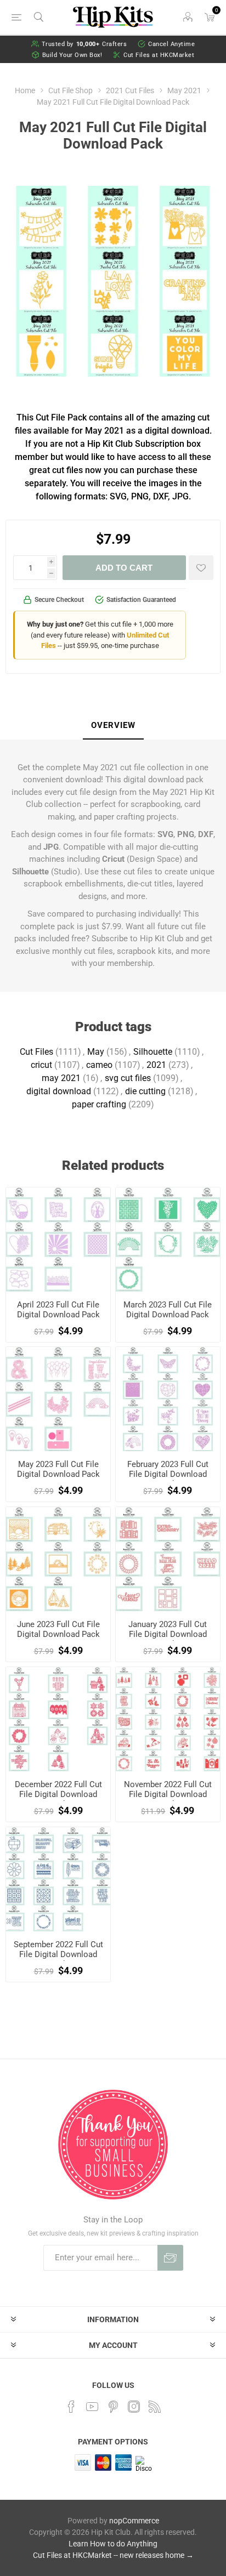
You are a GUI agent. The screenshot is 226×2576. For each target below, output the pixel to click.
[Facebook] (71, 2407)
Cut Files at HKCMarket (159, 55)
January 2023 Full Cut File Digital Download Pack (168, 1634)
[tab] (113, 726)
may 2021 (61, 1078)
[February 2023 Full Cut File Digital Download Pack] (168, 1399)
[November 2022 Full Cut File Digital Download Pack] (168, 1719)
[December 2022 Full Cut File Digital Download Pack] (58, 1719)
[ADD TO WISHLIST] (201, 568)
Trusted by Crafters (84, 44)
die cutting (145, 1091)
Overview (113, 725)
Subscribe (170, 2258)
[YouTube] (92, 2407)
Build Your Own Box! (72, 55)
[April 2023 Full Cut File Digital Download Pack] (58, 1239)
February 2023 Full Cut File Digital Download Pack (168, 1474)
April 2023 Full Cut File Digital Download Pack (58, 1310)
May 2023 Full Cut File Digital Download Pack (58, 1469)
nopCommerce (134, 2521)
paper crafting (99, 1104)
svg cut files (128, 1078)
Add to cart (124, 568)
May (96, 1052)
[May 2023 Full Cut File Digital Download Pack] (58, 1399)
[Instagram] (134, 2407)
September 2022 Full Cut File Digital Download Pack (58, 1954)
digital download (59, 1091)
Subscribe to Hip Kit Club (137, 939)
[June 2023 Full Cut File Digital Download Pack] (58, 1559)
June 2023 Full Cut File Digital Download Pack (58, 1629)
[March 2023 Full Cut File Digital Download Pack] (168, 1239)
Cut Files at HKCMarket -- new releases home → (113, 2555)
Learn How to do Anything (113, 2544)
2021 (156, 1065)
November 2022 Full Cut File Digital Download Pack (168, 1794)
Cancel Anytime (171, 44)
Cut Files (36, 1052)
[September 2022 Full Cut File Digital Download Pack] (58, 1879)
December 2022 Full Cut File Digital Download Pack (58, 1794)
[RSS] (155, 2407)
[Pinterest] (113, 2407)
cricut (41, 1065)
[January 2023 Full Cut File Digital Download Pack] (168, 1559)
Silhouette (153, 1052)
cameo (99, 1065)
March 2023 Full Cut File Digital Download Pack (168, 1310)
